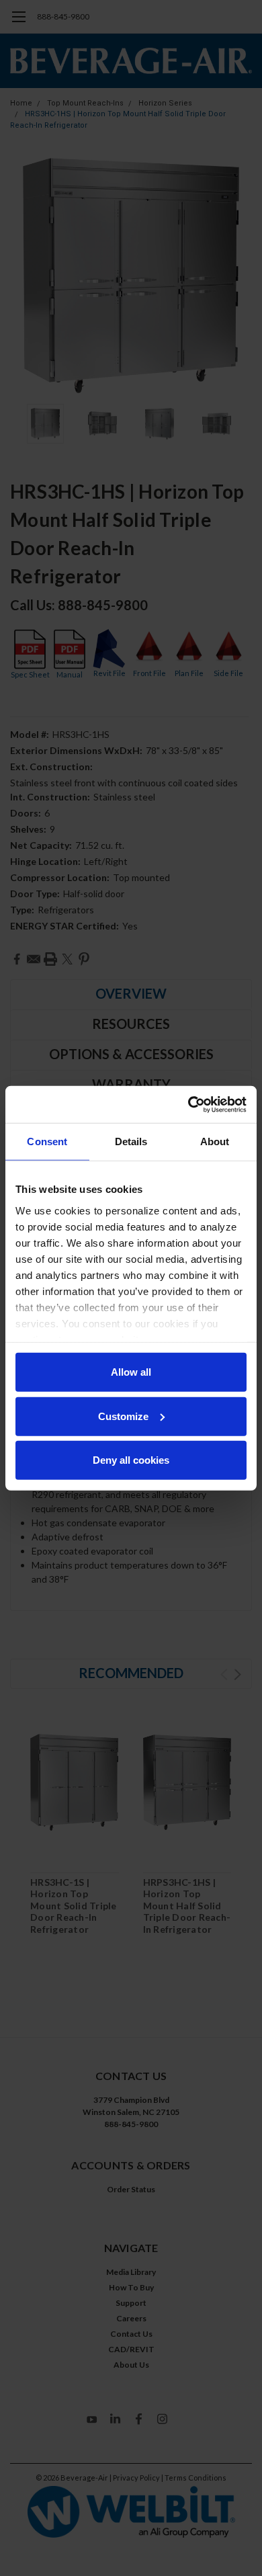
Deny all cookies (131, 1460)
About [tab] (215, 1141)
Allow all (131, 1372)
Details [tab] (131, 1141)
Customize (123, 1416)
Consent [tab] (47, 1141)
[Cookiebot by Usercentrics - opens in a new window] (188, 1104)
